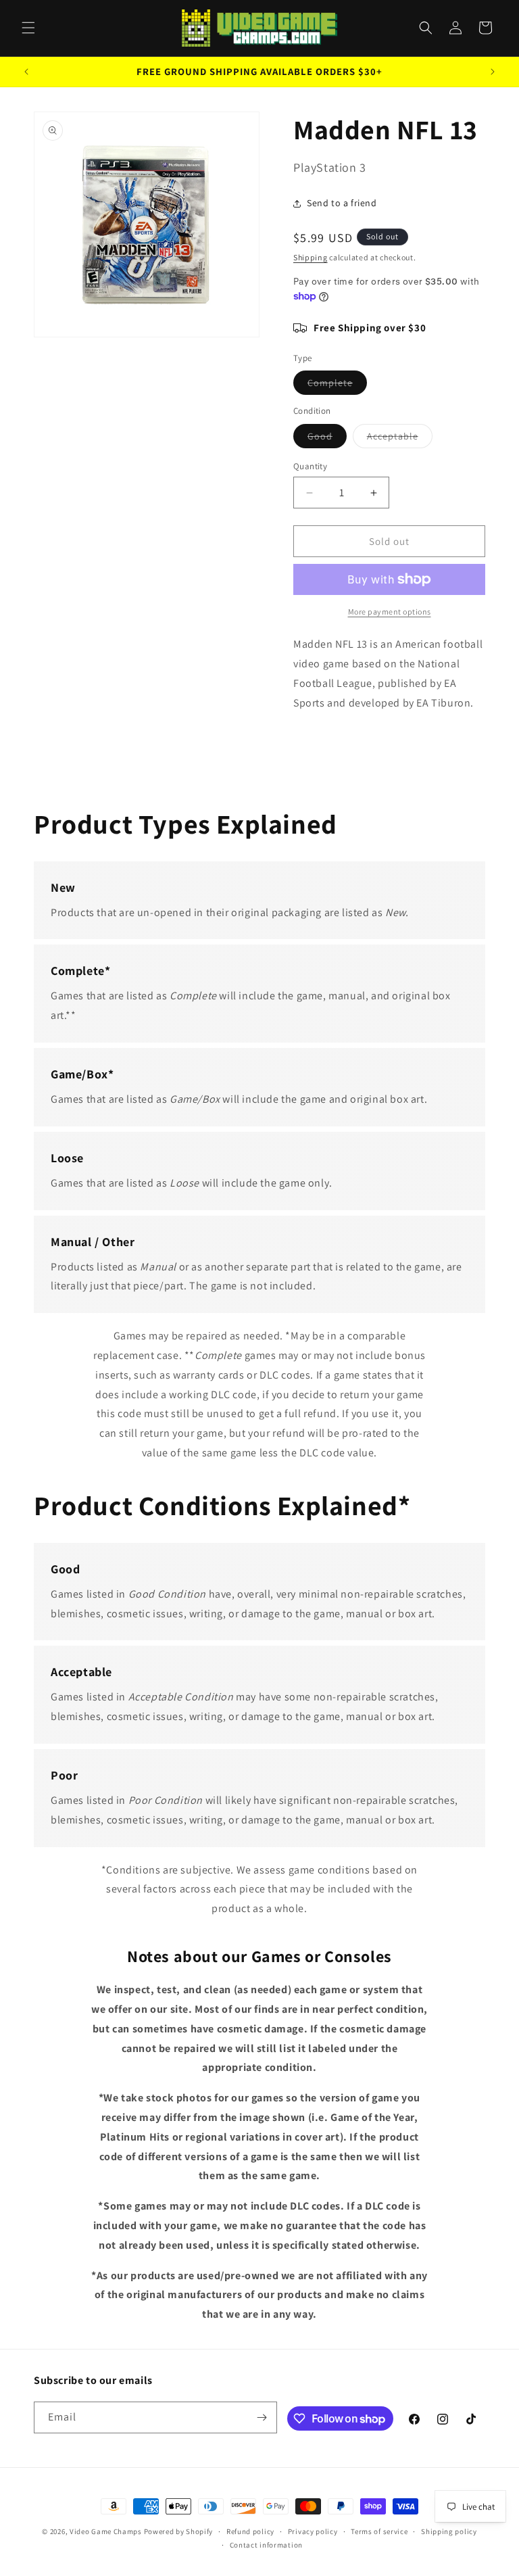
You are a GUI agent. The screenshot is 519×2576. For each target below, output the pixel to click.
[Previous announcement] (26, 72)
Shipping (311, 257)
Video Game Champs (106, 2531)
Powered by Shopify (179, 2531)
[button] (28, 28)
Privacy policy (313, 2531)
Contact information (266, 2545)
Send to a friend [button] (342, 203)
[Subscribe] (262, 2417)
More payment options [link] (390, 612)
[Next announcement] (493, 72)
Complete (337, 385)
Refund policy (250, 2531)
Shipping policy (449, 2531)
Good (327, 439)
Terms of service (379, 2531)
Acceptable (400, 439)
